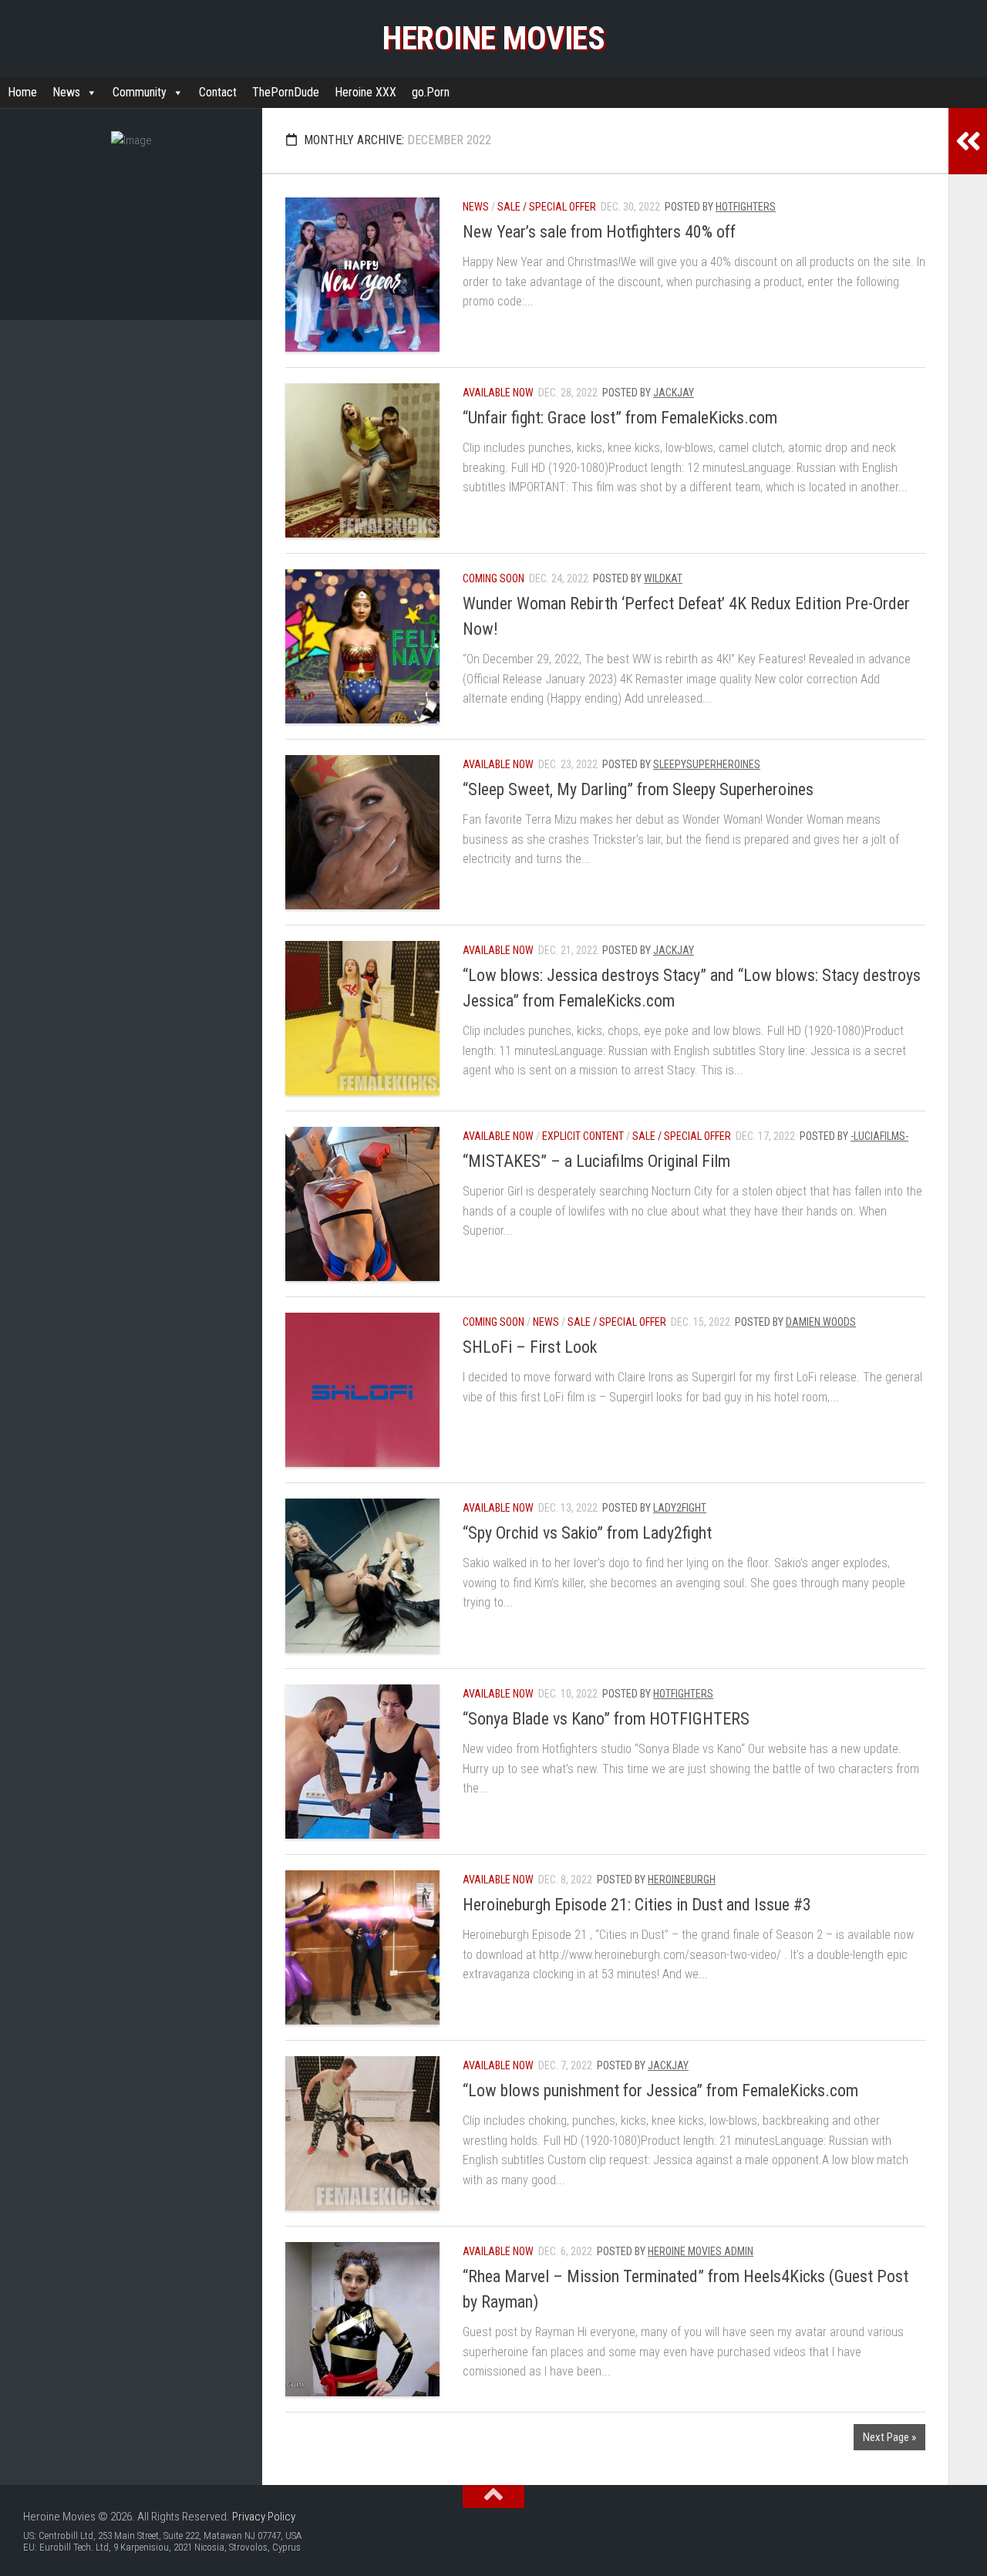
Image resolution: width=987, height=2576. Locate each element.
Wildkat (663, 578)
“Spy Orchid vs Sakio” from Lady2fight (587, 1533)
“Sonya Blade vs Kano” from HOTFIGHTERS (606, 1719)
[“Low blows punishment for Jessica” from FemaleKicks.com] (362, 2133)
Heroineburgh (682, 1880)
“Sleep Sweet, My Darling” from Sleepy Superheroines (638, 789)
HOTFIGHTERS (746, 207)
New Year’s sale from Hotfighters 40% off (599, 232)
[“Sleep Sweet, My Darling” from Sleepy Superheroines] (362, 832)
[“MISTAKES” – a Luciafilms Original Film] (362, 1204)
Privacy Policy (264, 2517)
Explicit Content (583, 1136)
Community (140, 92)
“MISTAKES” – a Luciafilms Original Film (596, 1161)
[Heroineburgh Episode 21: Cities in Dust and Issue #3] (362, 1947)
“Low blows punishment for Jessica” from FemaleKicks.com (660, 2090)
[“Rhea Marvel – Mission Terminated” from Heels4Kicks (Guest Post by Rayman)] (362, 2319)
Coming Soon (493, 578)
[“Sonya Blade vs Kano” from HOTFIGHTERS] (362, 1762)
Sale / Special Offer (547, 207)
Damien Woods (821, 1322)
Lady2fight (680, 1508)
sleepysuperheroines (707, 764)
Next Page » (889, 2437)
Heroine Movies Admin (701, 2251)
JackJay (674, 393)
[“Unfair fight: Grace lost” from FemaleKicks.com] (362, 460)
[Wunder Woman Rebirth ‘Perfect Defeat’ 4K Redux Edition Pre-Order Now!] (362, 646)
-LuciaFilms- (879, 1136)
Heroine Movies (493, 38)
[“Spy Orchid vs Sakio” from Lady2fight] (362, 1576)
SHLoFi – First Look (530, 1347)
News (66, 92)
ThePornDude (286, 92)
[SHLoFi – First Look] (362, 1390)
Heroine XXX (365, 92)
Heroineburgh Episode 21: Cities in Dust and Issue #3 (637, 1905)
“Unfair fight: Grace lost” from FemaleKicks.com (620, 418)
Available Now (498, 393)
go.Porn (431, 92)
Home (22, 92)
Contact (218, 92)
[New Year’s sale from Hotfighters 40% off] (362, 275)
